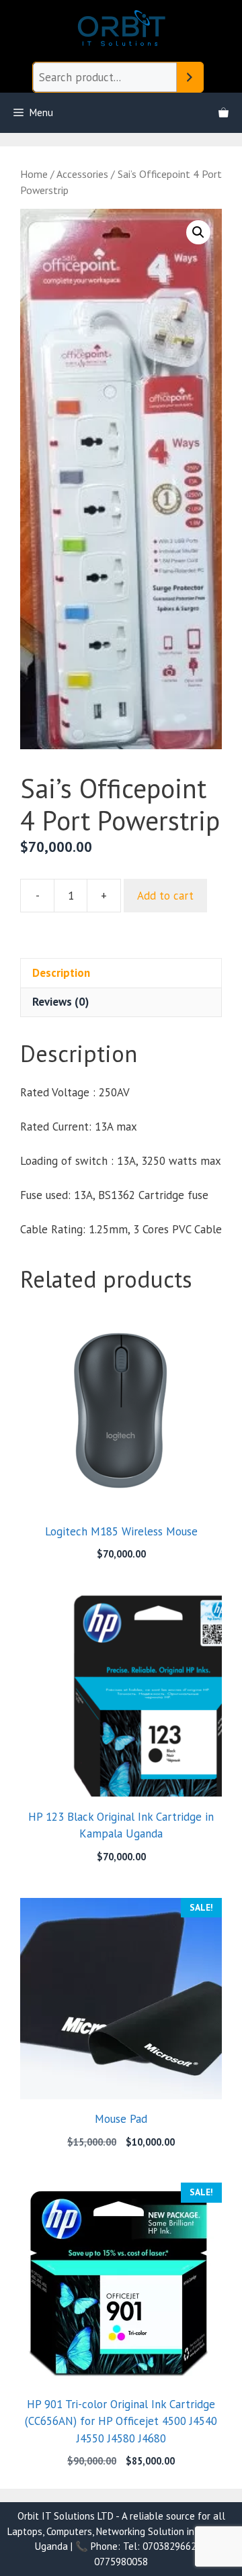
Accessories (82, 174)
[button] (198, 232)
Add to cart (165, 896)
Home (34, 174)
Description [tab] (61, 973)
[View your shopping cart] (224, 113)
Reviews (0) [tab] (61, 1002)
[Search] (190, 78)
